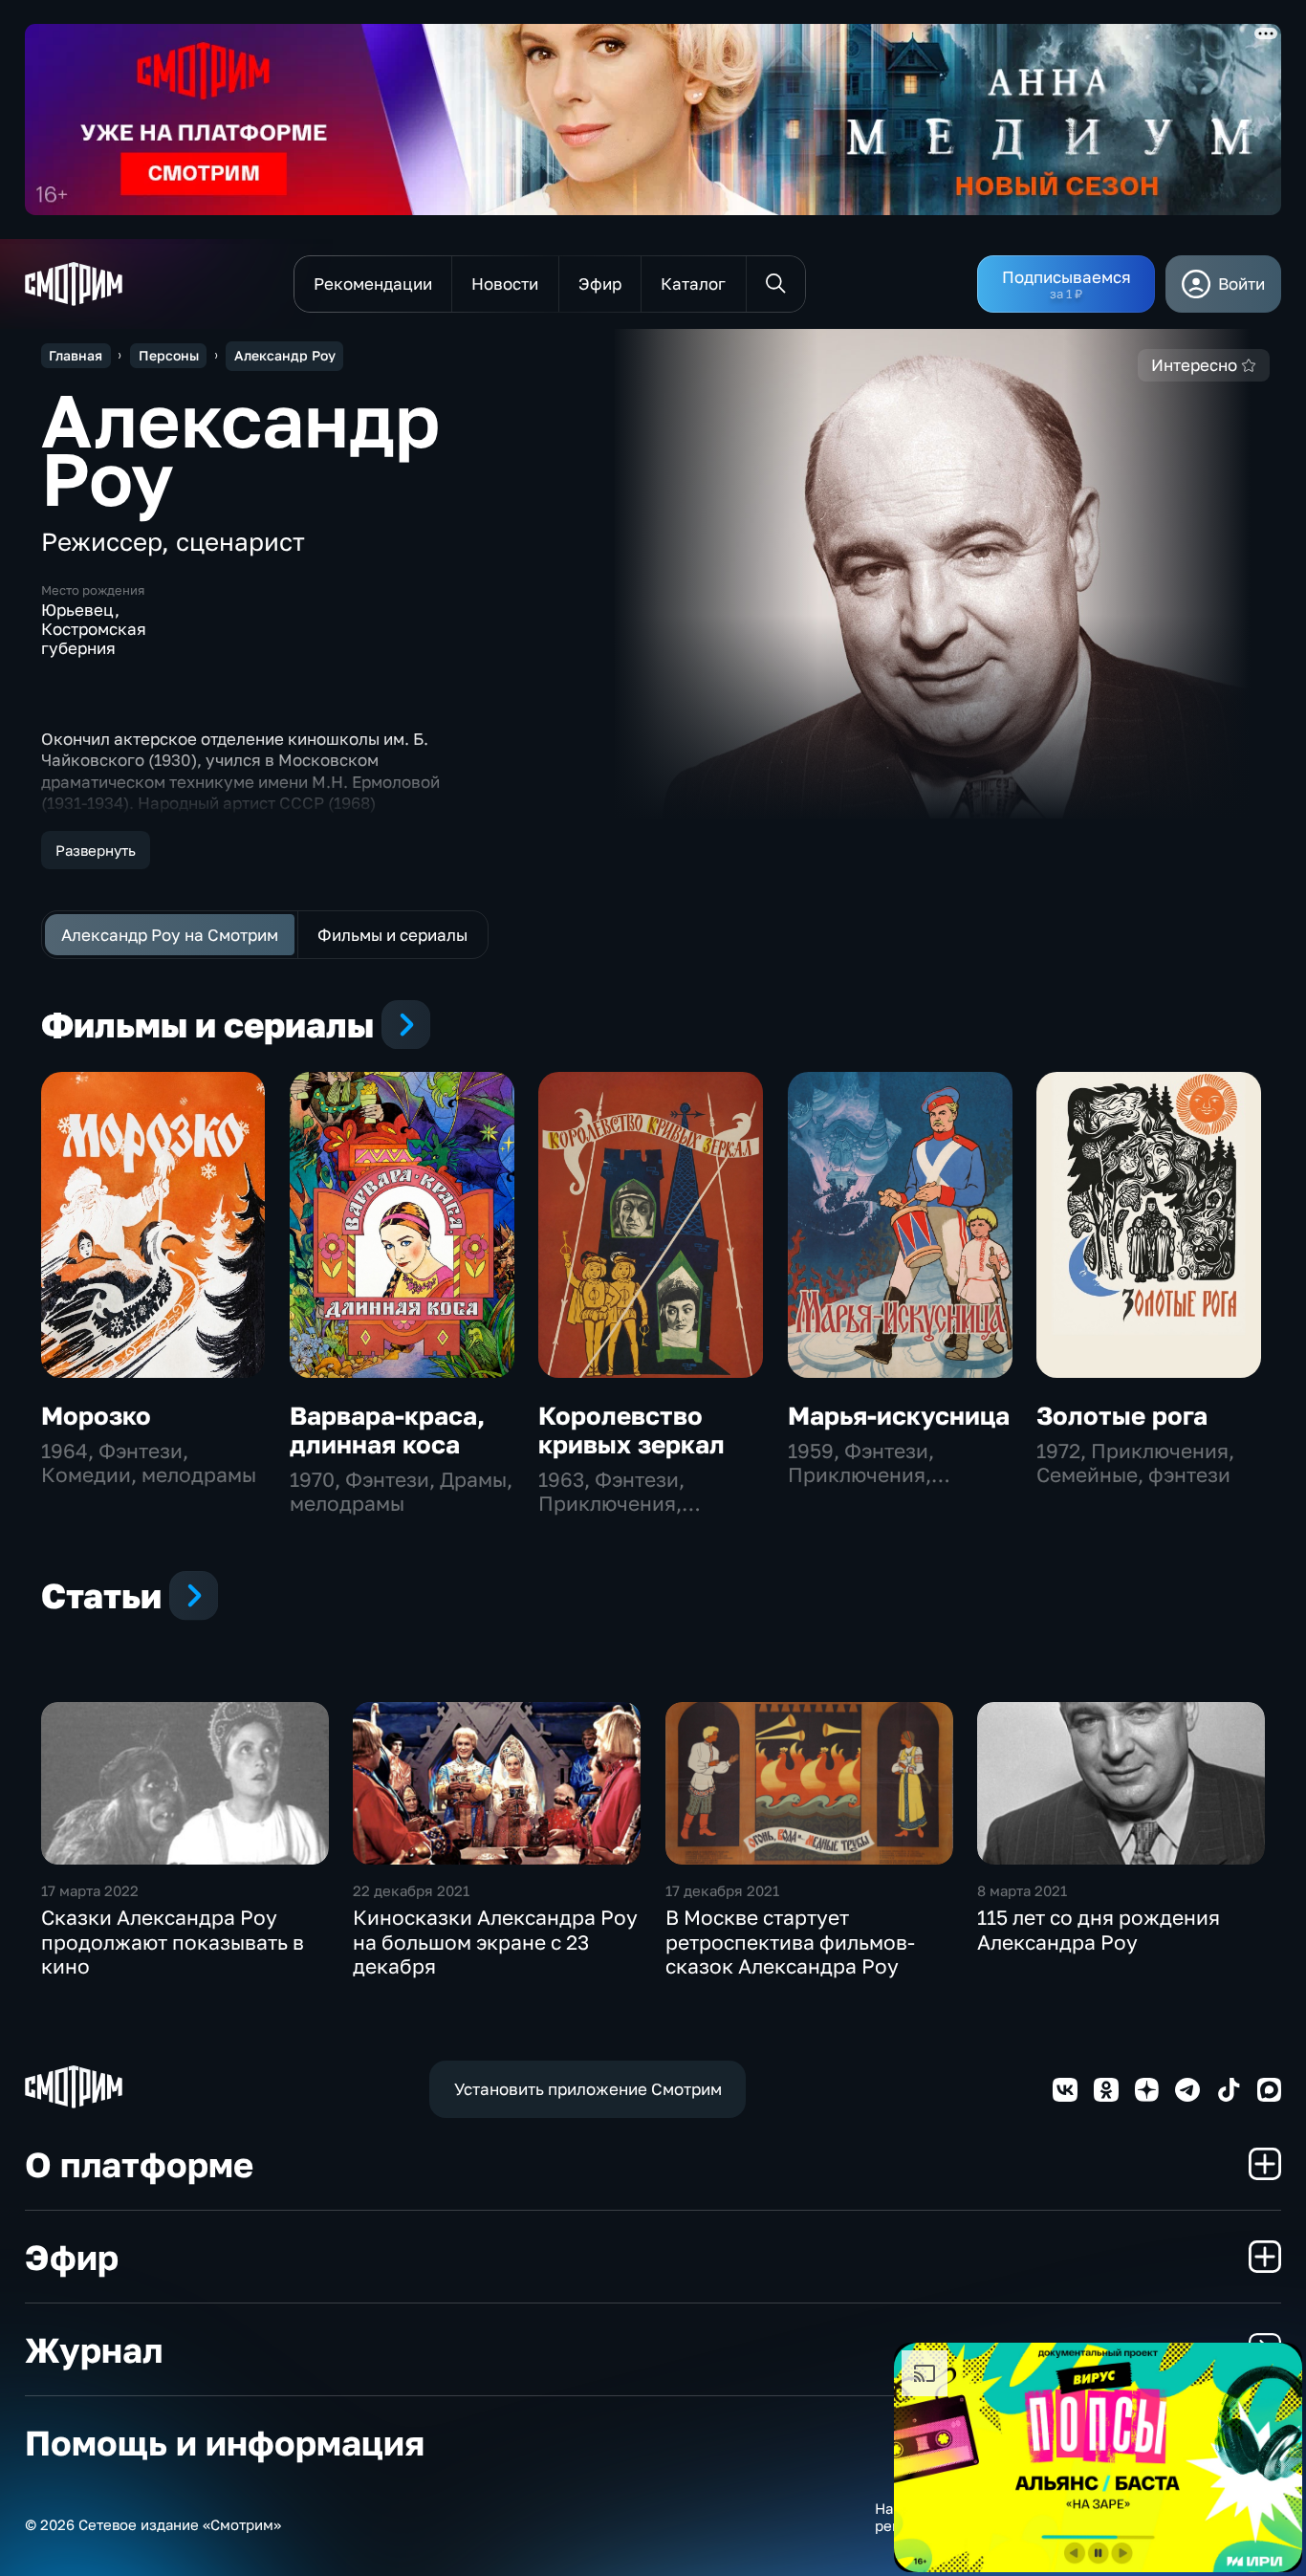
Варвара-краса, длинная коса (387, 1430)
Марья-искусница (899, 1416)
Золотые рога (1122, 1416)
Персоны (169, 355)
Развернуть (96, 850)
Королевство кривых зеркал (631, 1430)
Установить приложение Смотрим (588, 2089)
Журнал (94, 2349)
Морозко (96, 1416)
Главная (76, 355)
